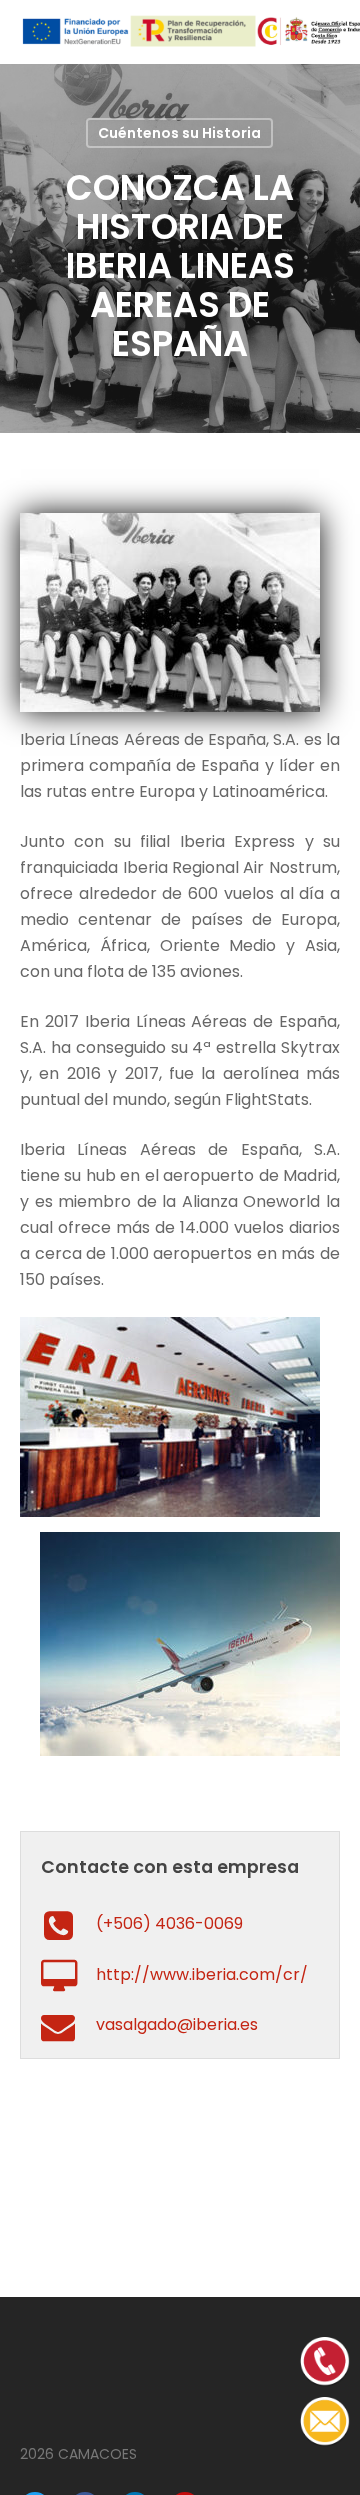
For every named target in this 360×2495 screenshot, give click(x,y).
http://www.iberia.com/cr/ (202, 1974)
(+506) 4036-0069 (169, 1923)
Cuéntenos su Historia (179, 133)
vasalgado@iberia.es (177, 2024)
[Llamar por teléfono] (325, 2441)
